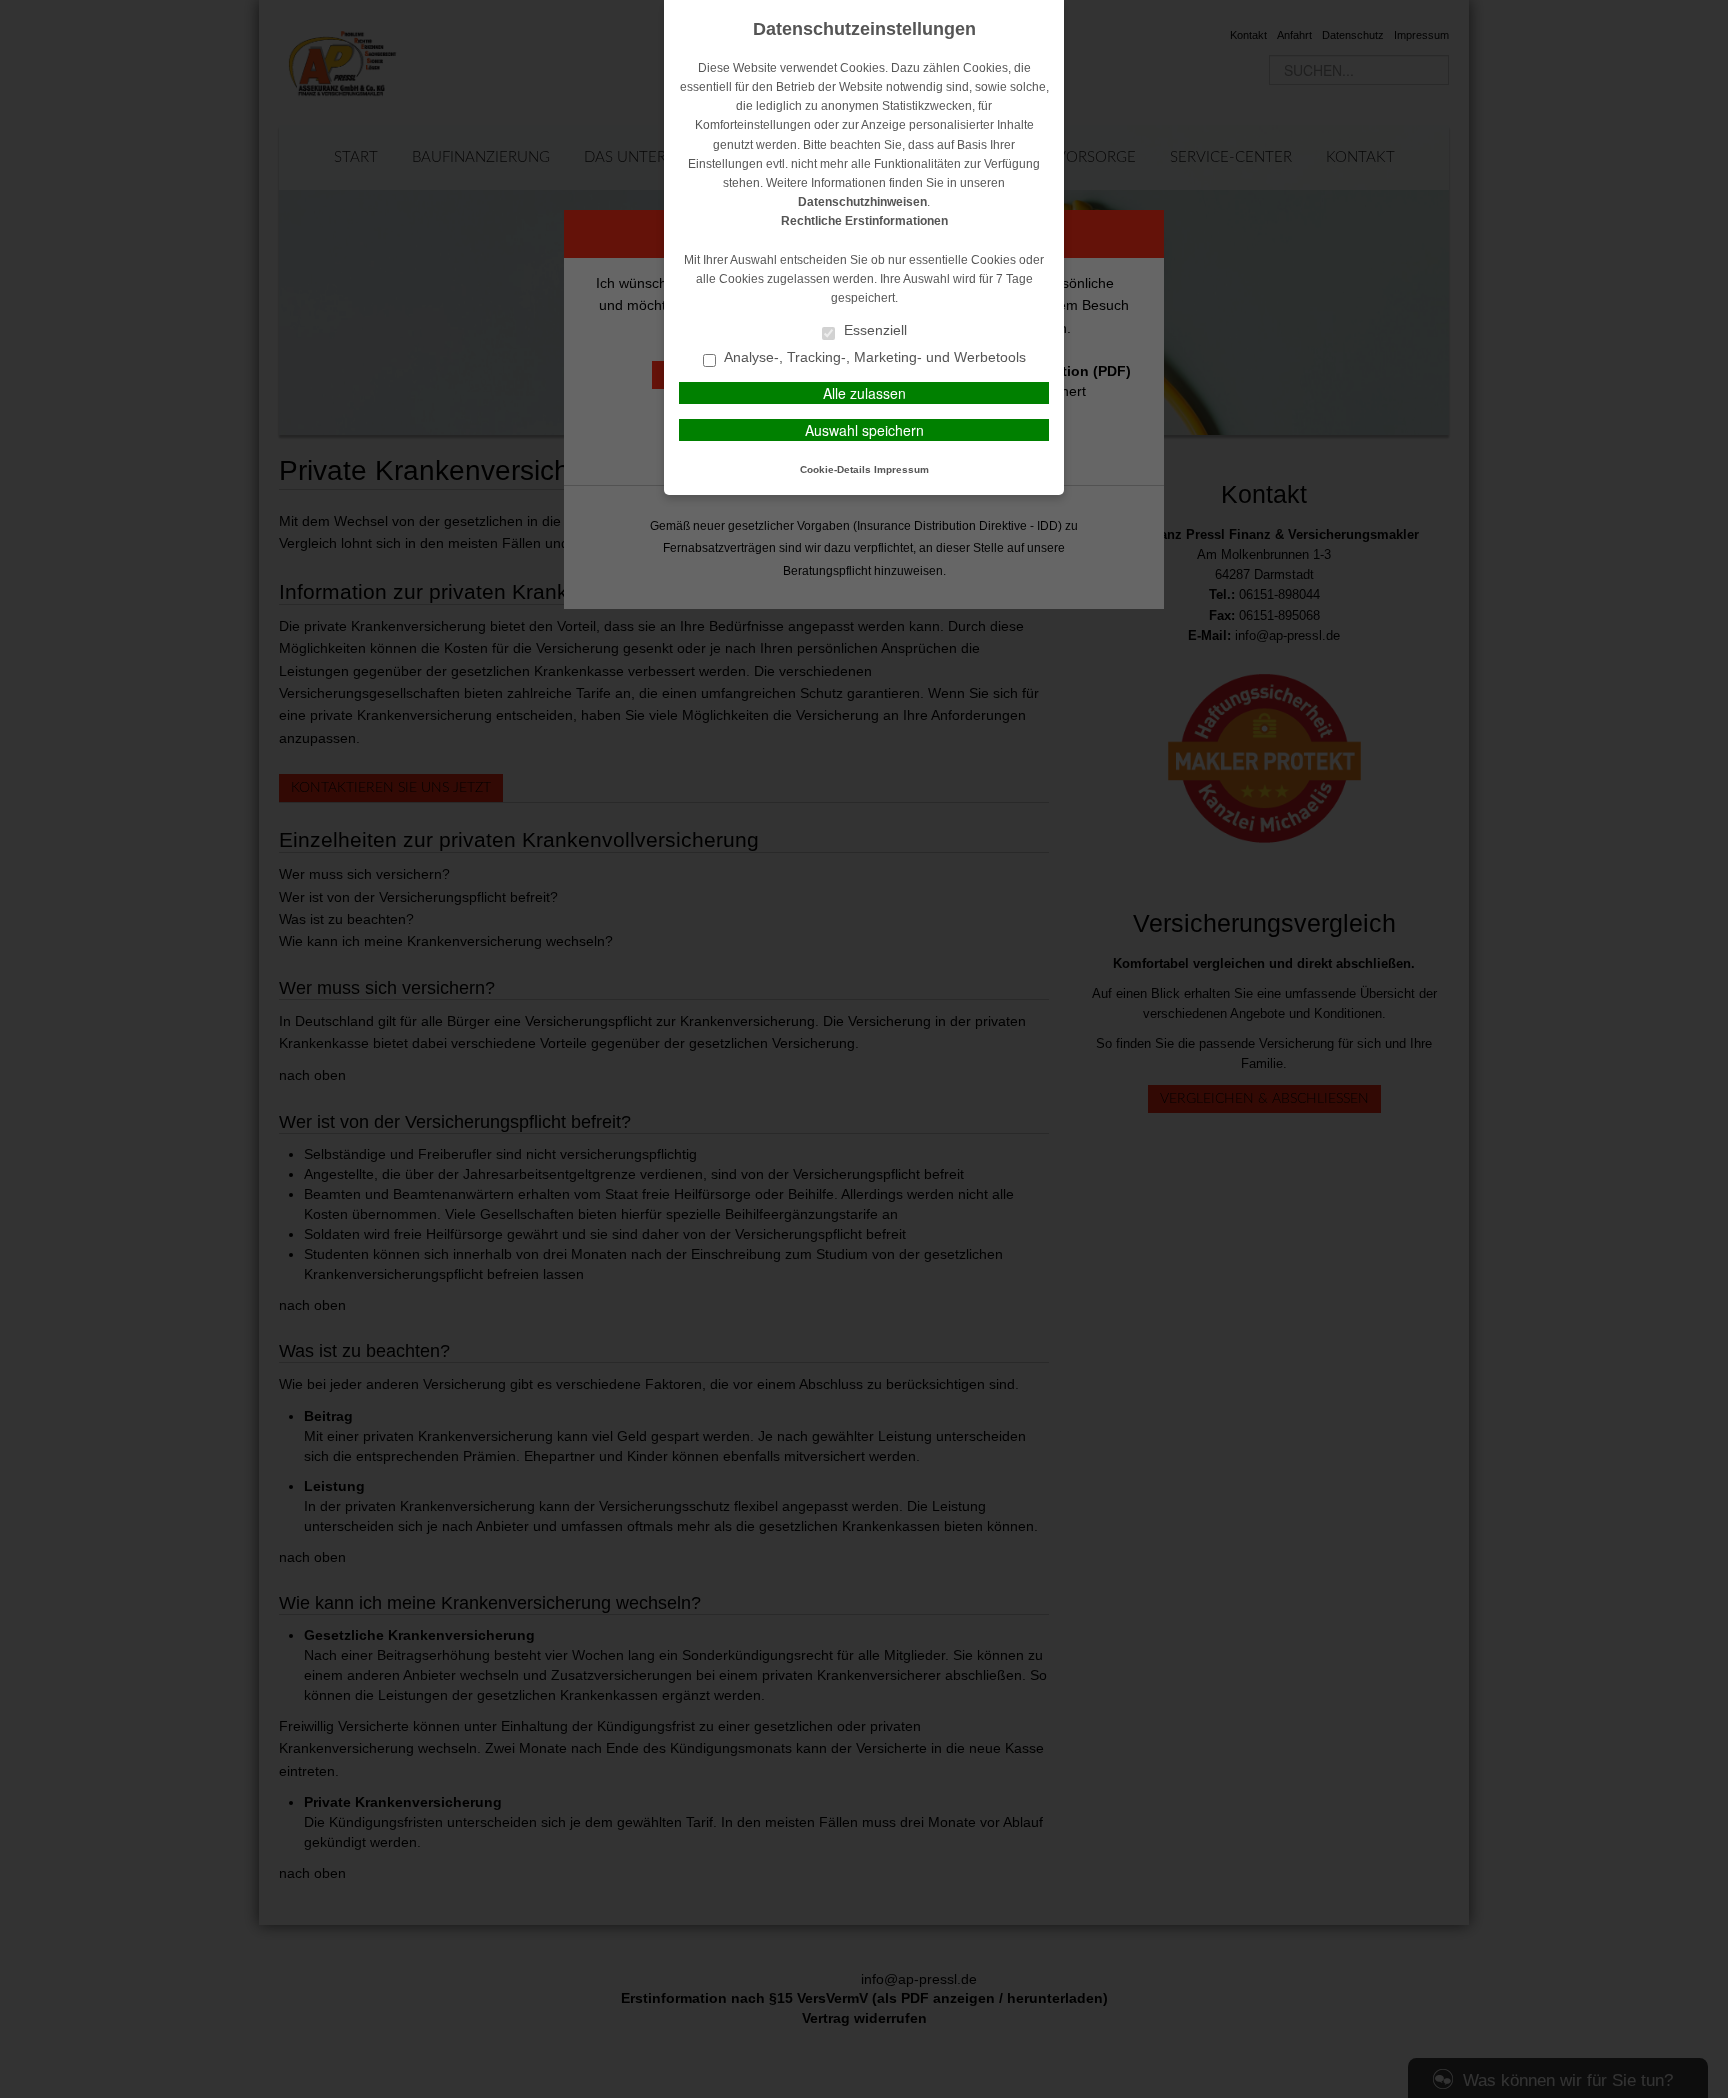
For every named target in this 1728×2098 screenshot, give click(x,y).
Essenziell (873, 330)
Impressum (901, 469)
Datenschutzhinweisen (862, 202)
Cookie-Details (835, 469)
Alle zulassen (864, 393)
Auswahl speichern (864, 430)
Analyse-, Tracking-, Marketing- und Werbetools (873, 357)
